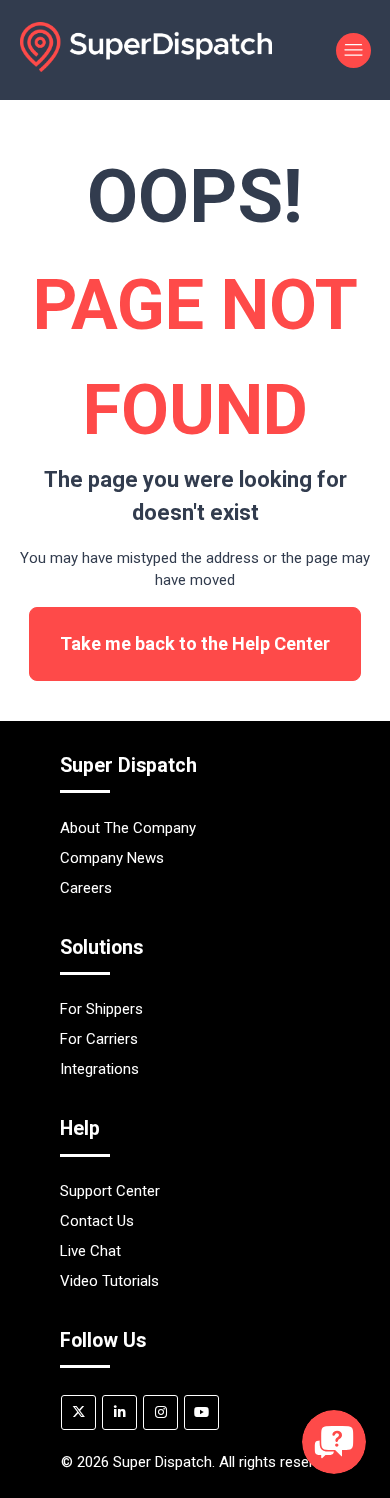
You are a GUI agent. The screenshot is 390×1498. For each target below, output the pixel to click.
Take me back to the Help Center (195, 643)
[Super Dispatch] (146, 67)
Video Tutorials (109, 1281)
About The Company (128, 828)
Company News (112, 858)
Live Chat (90, 1251)
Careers (86, 888)
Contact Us (97, 1221)
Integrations (99, 1069)
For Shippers (101, 1009)
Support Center (110, 1191)
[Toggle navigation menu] (353, 50)
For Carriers (99, 1039)
